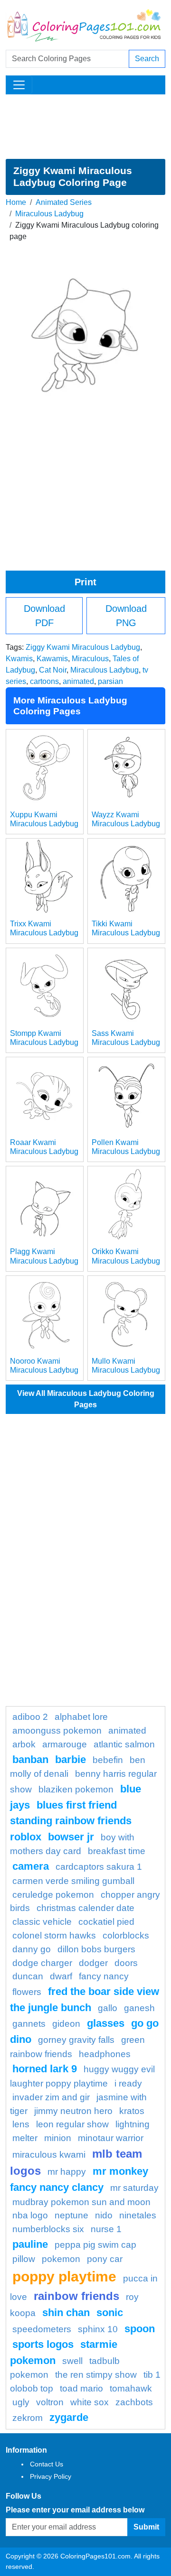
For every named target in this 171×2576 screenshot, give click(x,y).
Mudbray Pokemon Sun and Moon (81, 2202)
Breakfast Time (117, 1851)
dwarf (61, 1976)
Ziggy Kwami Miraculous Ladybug (83, 647)
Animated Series (64, 202)
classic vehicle (42, 1922)
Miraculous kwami (49, 2155)
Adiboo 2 (30, 1717)
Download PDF (44, 616)
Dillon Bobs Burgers (96, 1949)
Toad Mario (81, 2388)
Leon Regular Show (72, 2124)
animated (78, 681)
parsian (110, 681)
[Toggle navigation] (19, 85)
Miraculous (90, 659)
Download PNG (126, 616)
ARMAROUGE (65, 1744)
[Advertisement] (85, 127)
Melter (25, 2138)
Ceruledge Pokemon (53, 1895)
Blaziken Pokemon (76, 1789)
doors (126, 1963)
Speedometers (42, 2329)
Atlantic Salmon (124, 1744)
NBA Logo (30, 2215)
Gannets (29, 2024)
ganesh (139, 2008)
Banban (30, 1759)
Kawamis (52, 659)
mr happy (67, 2172)
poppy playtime (64, 2276)
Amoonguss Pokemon (57, 1731)
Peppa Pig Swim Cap (95, 2245)
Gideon (66, 2024)
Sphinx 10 (98, 2329)
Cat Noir (53, 670)
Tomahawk (131, 2388)
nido (104, 2215)
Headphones (105, 2054)
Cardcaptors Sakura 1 (99, 1867)
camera (31, 1866)
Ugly (21, 2402)
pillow (24, 2259)
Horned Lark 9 (45, 2069)
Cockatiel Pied (106, 1922)
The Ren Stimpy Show (96, 2375)
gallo (108, 2008)
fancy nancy (104, 1976)
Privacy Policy (51, 2476)
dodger (93, 1963)
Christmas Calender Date (85, 1908)
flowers (27, 1992)
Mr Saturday (134, 2188)
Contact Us (47, 2464)
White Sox (90, 2402)
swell (72, 2361)
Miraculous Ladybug (49, 214)
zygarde (69, 2417)
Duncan (28, 1976)
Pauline (30, 2244)
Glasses (106, 2023)
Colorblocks (126, 1935)
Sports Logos (43, 2344)
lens (21, 2124)
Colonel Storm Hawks (54, 1935)
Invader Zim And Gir (51, 2097)
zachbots (134, 2402)
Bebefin (108, 1760)
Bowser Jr (71, 1837)
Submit (146, 2527)
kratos (132, 2111)
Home (16, 202)
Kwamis (19, 659)
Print (85, 582)
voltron (50, 2402)
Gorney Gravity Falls (76, 2040)
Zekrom (28, 2418)
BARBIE (71, 1759)
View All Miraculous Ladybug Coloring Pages (86, 1399)
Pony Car (105, 2259)
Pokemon (61, 2259)
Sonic (110, 2313)
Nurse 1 (106, 2229)
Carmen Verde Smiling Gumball (73, 1881)
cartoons (44, 681)
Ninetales (138, 2215)
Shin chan (66, 2313)
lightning (133, 2124)
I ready (128, 2083)
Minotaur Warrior (111, 2138)
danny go (32, 1949)
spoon (140, 2329)
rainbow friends (76, 2296)
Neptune (71, 2215)
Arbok (24, 1744)
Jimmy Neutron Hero (73, 2111)
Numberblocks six (48, 2229)
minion (58, 2138)
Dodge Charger (42, 1963)
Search (147, 59)
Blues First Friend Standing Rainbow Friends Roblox (71, 1821)
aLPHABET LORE (81, 1717)
